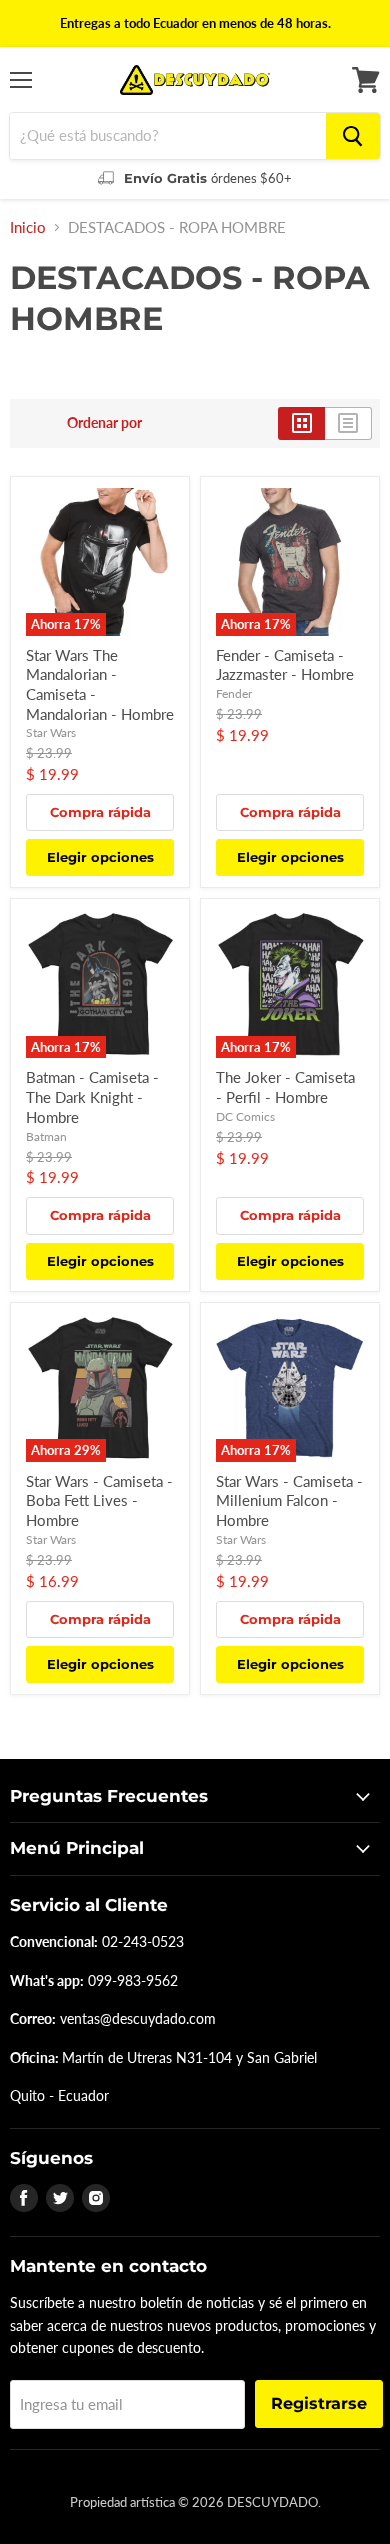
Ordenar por (104, 423)
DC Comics (245, 1116)
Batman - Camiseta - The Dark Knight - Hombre (92, 1096)
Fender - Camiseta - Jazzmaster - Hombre (285, 665)
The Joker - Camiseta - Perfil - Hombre (285, 1087)
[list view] (348, 423)
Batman (46, 1136)
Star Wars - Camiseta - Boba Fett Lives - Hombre (99, 1500)
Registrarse (319, 2403)
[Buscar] (353, 136)
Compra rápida (100, 812)
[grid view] (301, 423)
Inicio (28, 227)
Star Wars (51, 732)
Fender (234, 693)
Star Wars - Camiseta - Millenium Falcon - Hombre (289, 1500)
